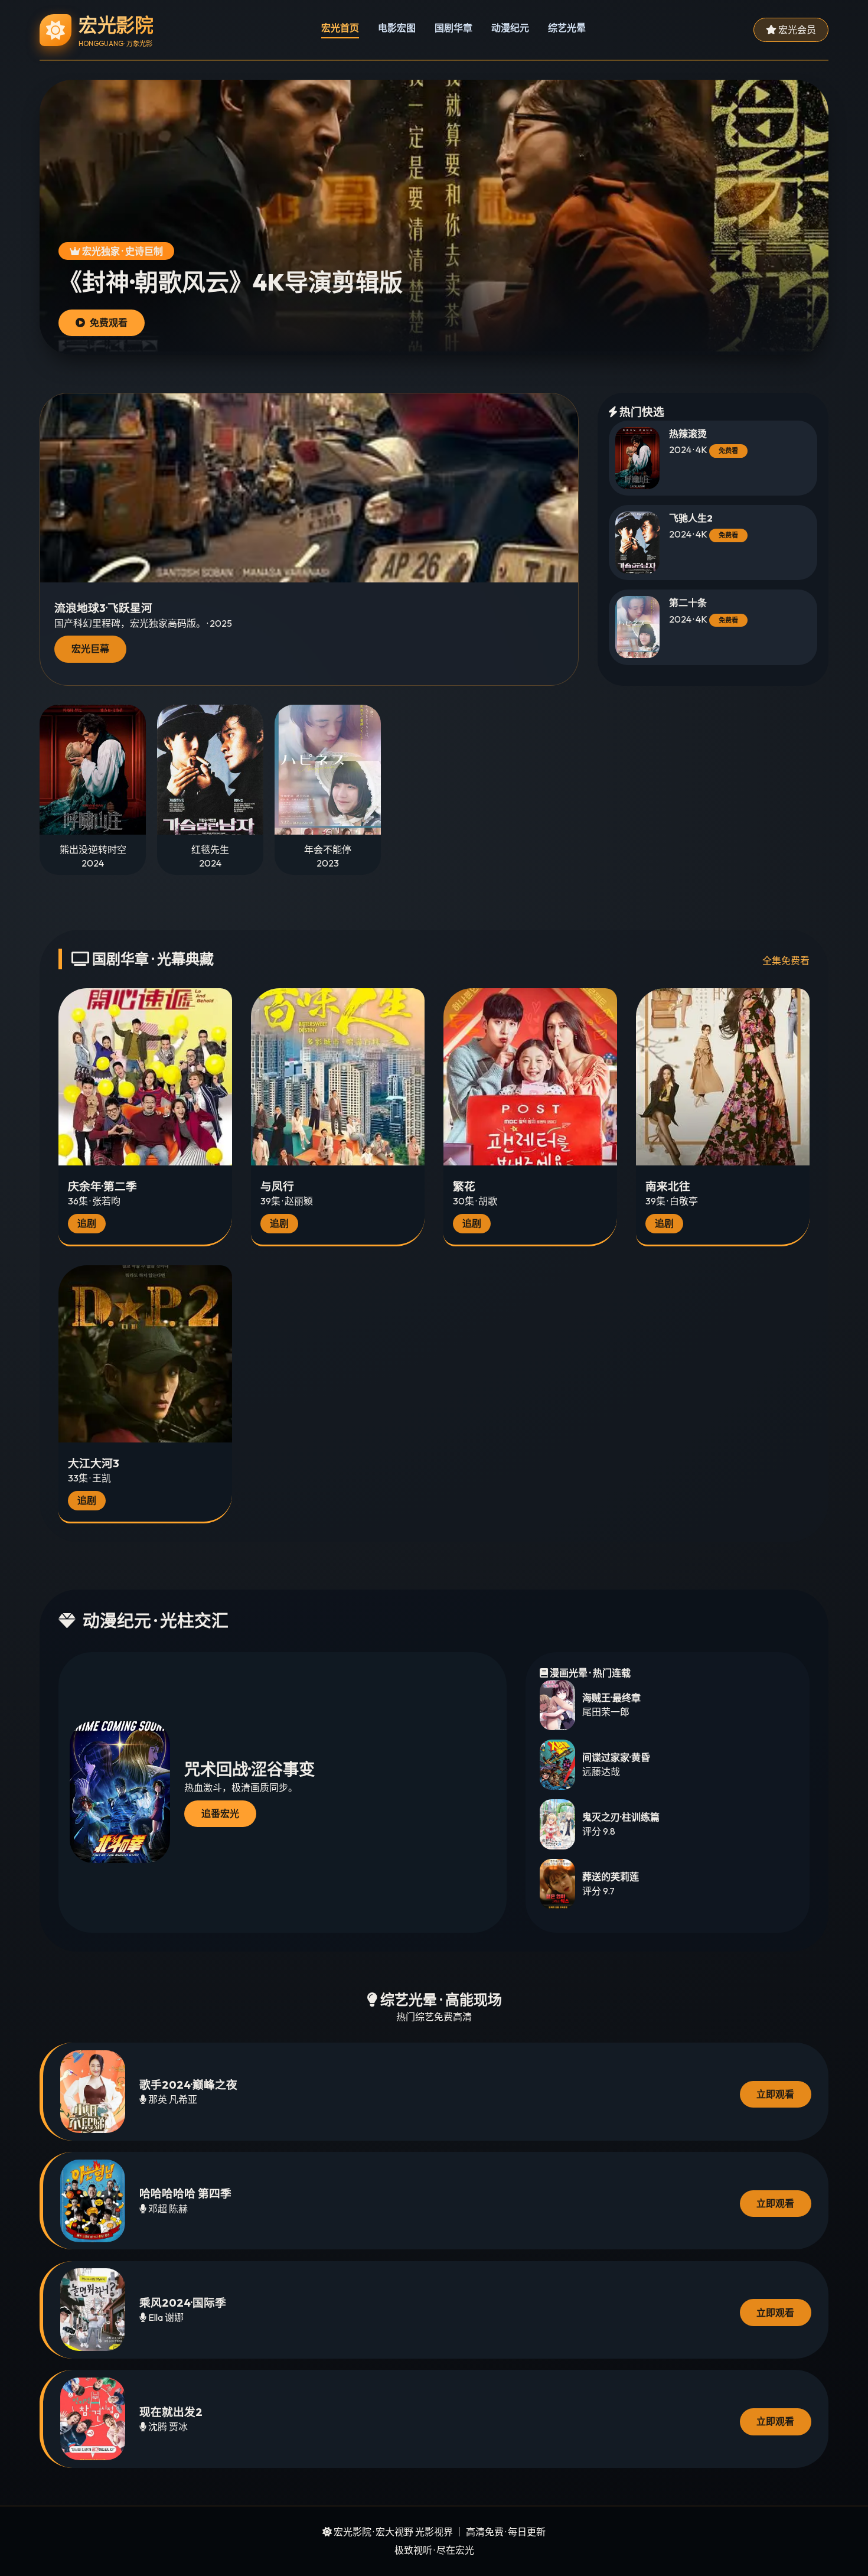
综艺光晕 (567, 28)
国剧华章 (453, 28)
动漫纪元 (510, 28)
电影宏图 (397, 28)
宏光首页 (340, 28)
